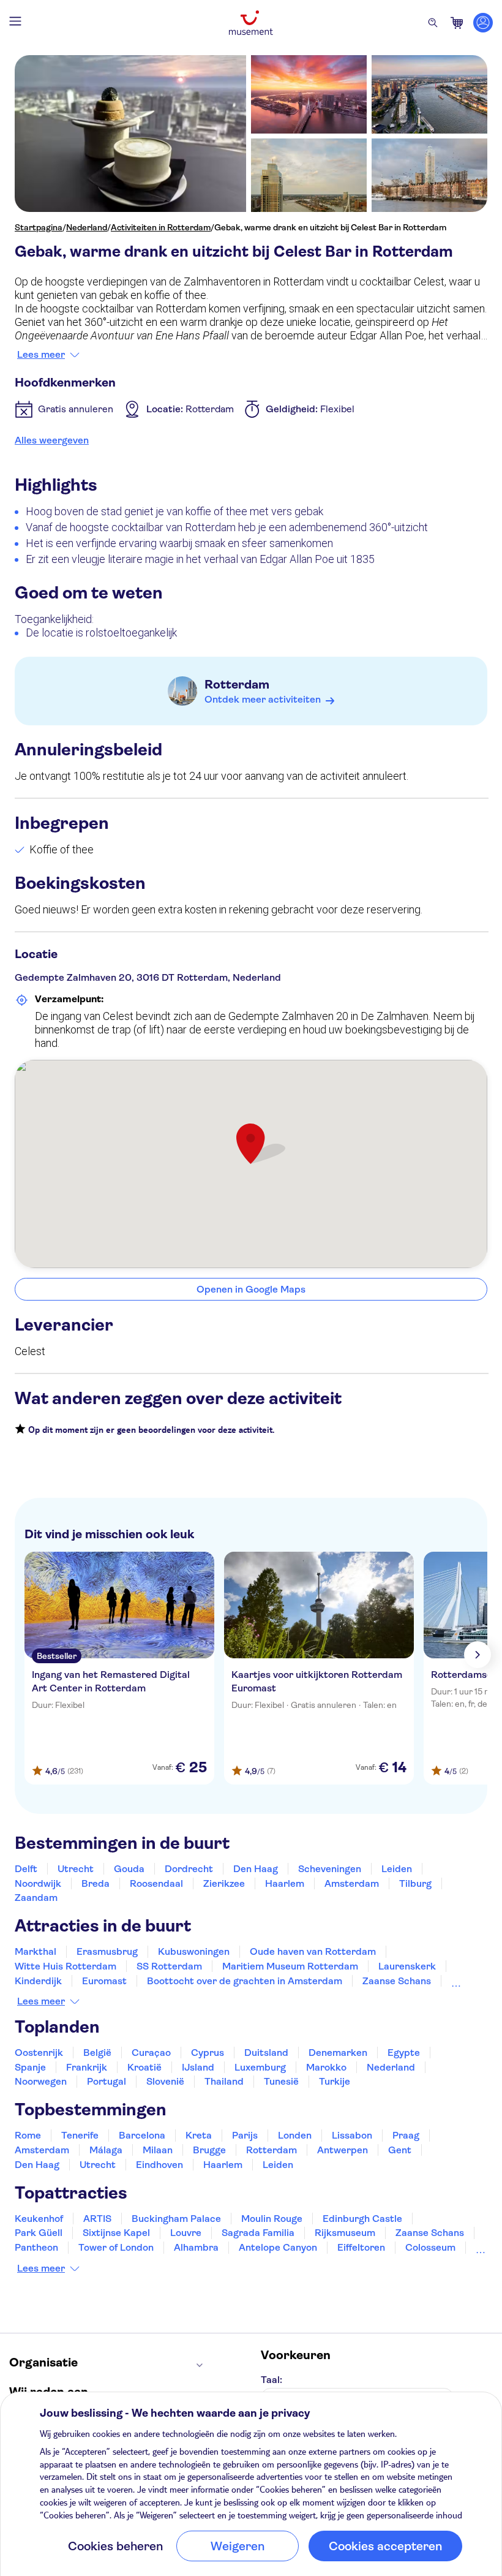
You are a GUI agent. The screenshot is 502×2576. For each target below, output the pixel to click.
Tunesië (281, 2081)
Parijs (245, 2135)
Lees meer (41, 355)
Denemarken (338, 2053)
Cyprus (208, 2053)
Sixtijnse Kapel (116, 2233)
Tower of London (116, 2247)
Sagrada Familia (258, 2233)
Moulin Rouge (272, 2219)
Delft (26, 1869)
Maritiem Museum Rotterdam (290, 1966)
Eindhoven (159, 2165)
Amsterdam (352, 1883)
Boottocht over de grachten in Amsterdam (245, 1981)
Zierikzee (224, 1883)
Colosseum (430, 2247)
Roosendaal (156, 1883)
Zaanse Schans (397, 1981)
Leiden (397, 1869)
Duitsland (266, 2053)
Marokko (326, 2067)
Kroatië (144, 2067)
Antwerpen (343, 2150)
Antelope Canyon (278, 2247)
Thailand (224, 2081)
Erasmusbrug (107, 1951)
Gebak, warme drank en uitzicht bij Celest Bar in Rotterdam (330, 227)
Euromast (104, 1981)
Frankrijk (87, 2067)
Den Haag (256, 1869)
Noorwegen (41, 2081)
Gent (400, 2150)
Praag (406, 2135)
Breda (96, 1883)
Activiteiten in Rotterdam (161, 227)
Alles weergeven (52, 440)
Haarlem (285, 1883)
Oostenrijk (39, 2053)
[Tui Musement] (251, 23)
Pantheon (36, 2247)
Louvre (186, 2233)
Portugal (107, 2081)
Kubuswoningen (194, 1951)
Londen (295, 2135)
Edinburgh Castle (362, 2219)
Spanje (30, 2067)
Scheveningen (330, 1869)
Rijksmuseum (345, 2233)
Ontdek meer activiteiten (263, 699)
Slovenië (165, 2081)
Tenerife (80, 2135)
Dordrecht (189, 1869)
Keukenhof (39, 2219)
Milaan (158, 2150)
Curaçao (151, 2053)
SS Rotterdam (169, 1966)
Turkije (335, 2081)
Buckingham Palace (176, 2219)
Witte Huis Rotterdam (66, 1966)
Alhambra (196, 2247)
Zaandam (36, 1898)
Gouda (129, 1869)
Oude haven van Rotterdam (313, 1951)
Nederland (87, 227)
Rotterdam (237, 685)
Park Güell (39, 2233)
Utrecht (76, 1869)
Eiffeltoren (361, 2247)
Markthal (36, 1951)
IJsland (198, 2067)
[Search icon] (433, 23)
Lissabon (352, 2135)
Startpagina (39, 227)
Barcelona (142, 2135)
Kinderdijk (38, 1981)
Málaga (106, 2150)
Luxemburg (260, 2067)
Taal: (272, 2380)
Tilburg (415, 1883)
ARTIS (97, 2219)
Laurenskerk (407, 1966)
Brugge (209, 2150)
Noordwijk (38, 1883)
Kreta (199, 2135)
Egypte (404, 2053)
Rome (28, 2135)
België (97, 2053)
